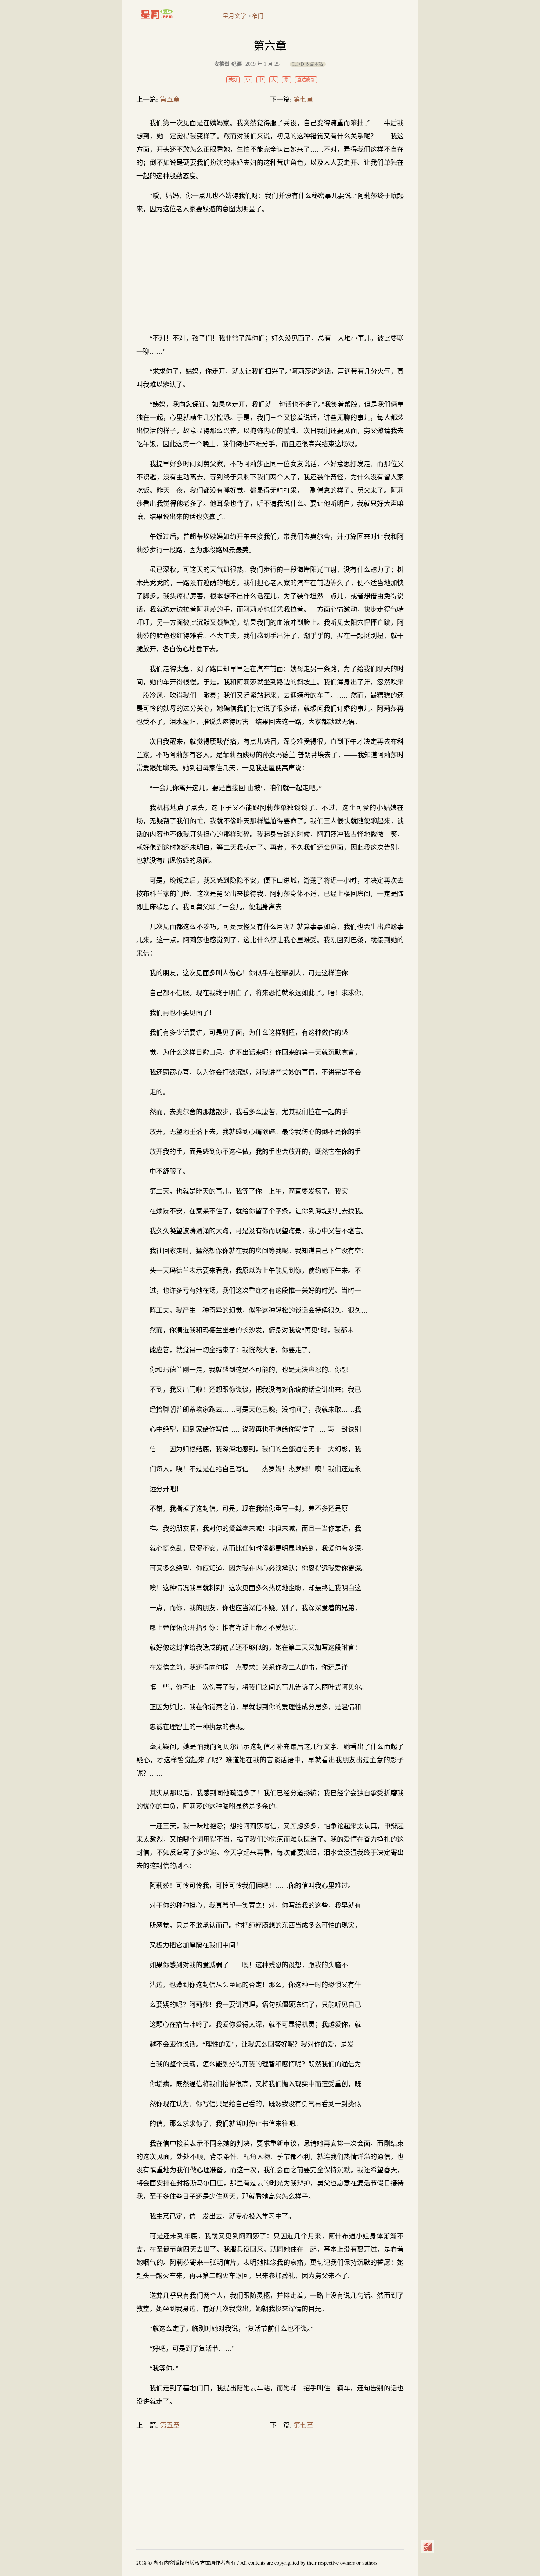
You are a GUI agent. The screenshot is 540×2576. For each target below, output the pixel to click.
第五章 (170, 100)
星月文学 (172, 14)
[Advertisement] (270, 274)
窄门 (258, 16)
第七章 (303, 100)
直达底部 (306, 80)
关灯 (233, 80)
